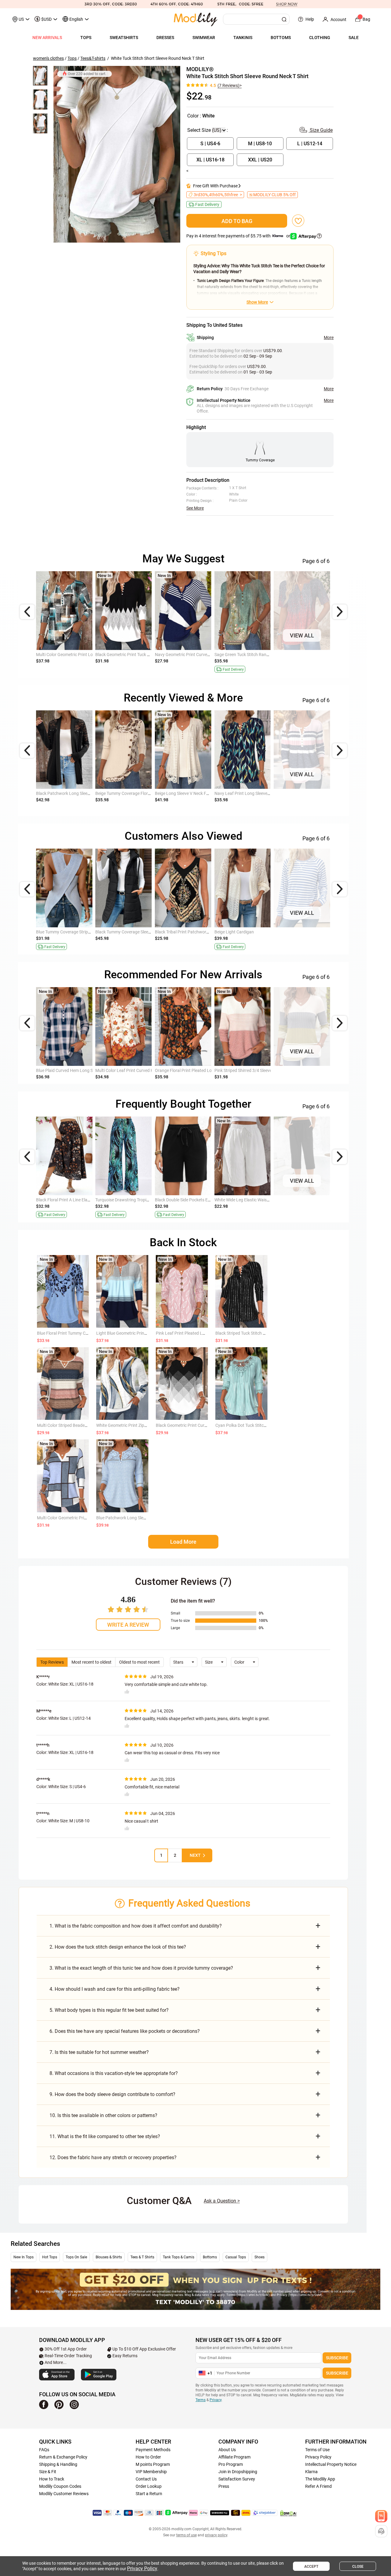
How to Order (148, 2457)
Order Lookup (149, 2486)
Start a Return (149, 2494)
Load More (183, 1542)
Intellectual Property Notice (331, 2464)
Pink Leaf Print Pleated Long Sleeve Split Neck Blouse (206, 1333)
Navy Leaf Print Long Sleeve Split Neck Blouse (258, 793)
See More (195, 508)
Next (195, 1855)
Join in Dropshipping (238, 2472)
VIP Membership (151, 2472)
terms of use (186, 2535)
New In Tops (24, 2257)
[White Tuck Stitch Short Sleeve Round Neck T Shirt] (117, 154)
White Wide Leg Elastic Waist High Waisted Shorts (261, 1200)
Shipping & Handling (58, 2464)
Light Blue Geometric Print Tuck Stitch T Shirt (138, 1333)
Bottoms (210, 2257)
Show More (257, 302)
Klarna (311, 2472)
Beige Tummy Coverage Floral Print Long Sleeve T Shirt (147, 793)
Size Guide (321, 130)
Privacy (216, 2400)
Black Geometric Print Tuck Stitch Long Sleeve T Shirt (145, 655)
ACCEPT (311, 2567)
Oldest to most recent (139, 1662)
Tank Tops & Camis (179, 2257)
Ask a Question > (222, 2201)
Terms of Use (317, 2450)
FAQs (44, 2450)
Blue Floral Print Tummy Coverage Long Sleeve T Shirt (87, 1333)
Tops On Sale (76, 2257)
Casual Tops (236, 2257)
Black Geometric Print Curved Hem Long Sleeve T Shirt (207, 1425)
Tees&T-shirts (93, 58)
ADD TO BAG (237, 221)
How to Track (52, 2479)
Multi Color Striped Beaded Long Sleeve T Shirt (80, 1425)
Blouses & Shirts (109, 2257)
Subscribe (337, 2358)
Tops (72, 58)
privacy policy (216, 2535)
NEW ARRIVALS (47, 38)
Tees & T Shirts (142, 2257)
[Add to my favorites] (298, 221)
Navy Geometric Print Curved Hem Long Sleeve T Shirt (205, 655)
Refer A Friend (318, 2486)
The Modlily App (320, 2479)
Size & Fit (48, 2472)
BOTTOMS (281, 38)
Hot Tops (50, 2257)
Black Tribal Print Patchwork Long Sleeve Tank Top (202, 932)
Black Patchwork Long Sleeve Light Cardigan (78, 793)
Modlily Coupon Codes (60, 2486)
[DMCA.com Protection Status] (288, 2513)
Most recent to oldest (91, 1662)
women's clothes (48, 58)
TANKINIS (243, 38)
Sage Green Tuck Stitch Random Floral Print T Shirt (262, 655)
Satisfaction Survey (237, 2479)
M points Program (153, 2464)
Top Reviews (52, 1662)
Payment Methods (153, 2450)
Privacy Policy (318, 2457)
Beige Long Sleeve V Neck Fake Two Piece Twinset (202, 793)
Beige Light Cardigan (234, 932)
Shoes (259, 2257)
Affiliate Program (234, 2457)
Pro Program (231, 2464)
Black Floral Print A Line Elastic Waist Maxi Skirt (81, 1200)
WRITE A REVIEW (128, 1625)
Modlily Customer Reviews (64, 2494)
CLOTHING (320, 38)
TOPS (86, 38)
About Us (227, 2450)
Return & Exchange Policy (63, 2457)
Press (224, 2486)
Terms (201, 2400)
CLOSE (358, 2567)
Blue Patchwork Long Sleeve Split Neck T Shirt (139, 1518)
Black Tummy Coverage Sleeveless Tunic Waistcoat (143, 932)
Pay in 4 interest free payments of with (239, 236)
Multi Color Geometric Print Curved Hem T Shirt (81, 1518)
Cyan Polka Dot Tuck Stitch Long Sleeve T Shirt (259, 1425)
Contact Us (146, 2479)
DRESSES (165, 38)
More (329, 337)
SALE (354, 38)
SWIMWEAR (204, 38)
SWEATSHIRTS (124, 38)
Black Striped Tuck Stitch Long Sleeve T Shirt (257, 1333)
